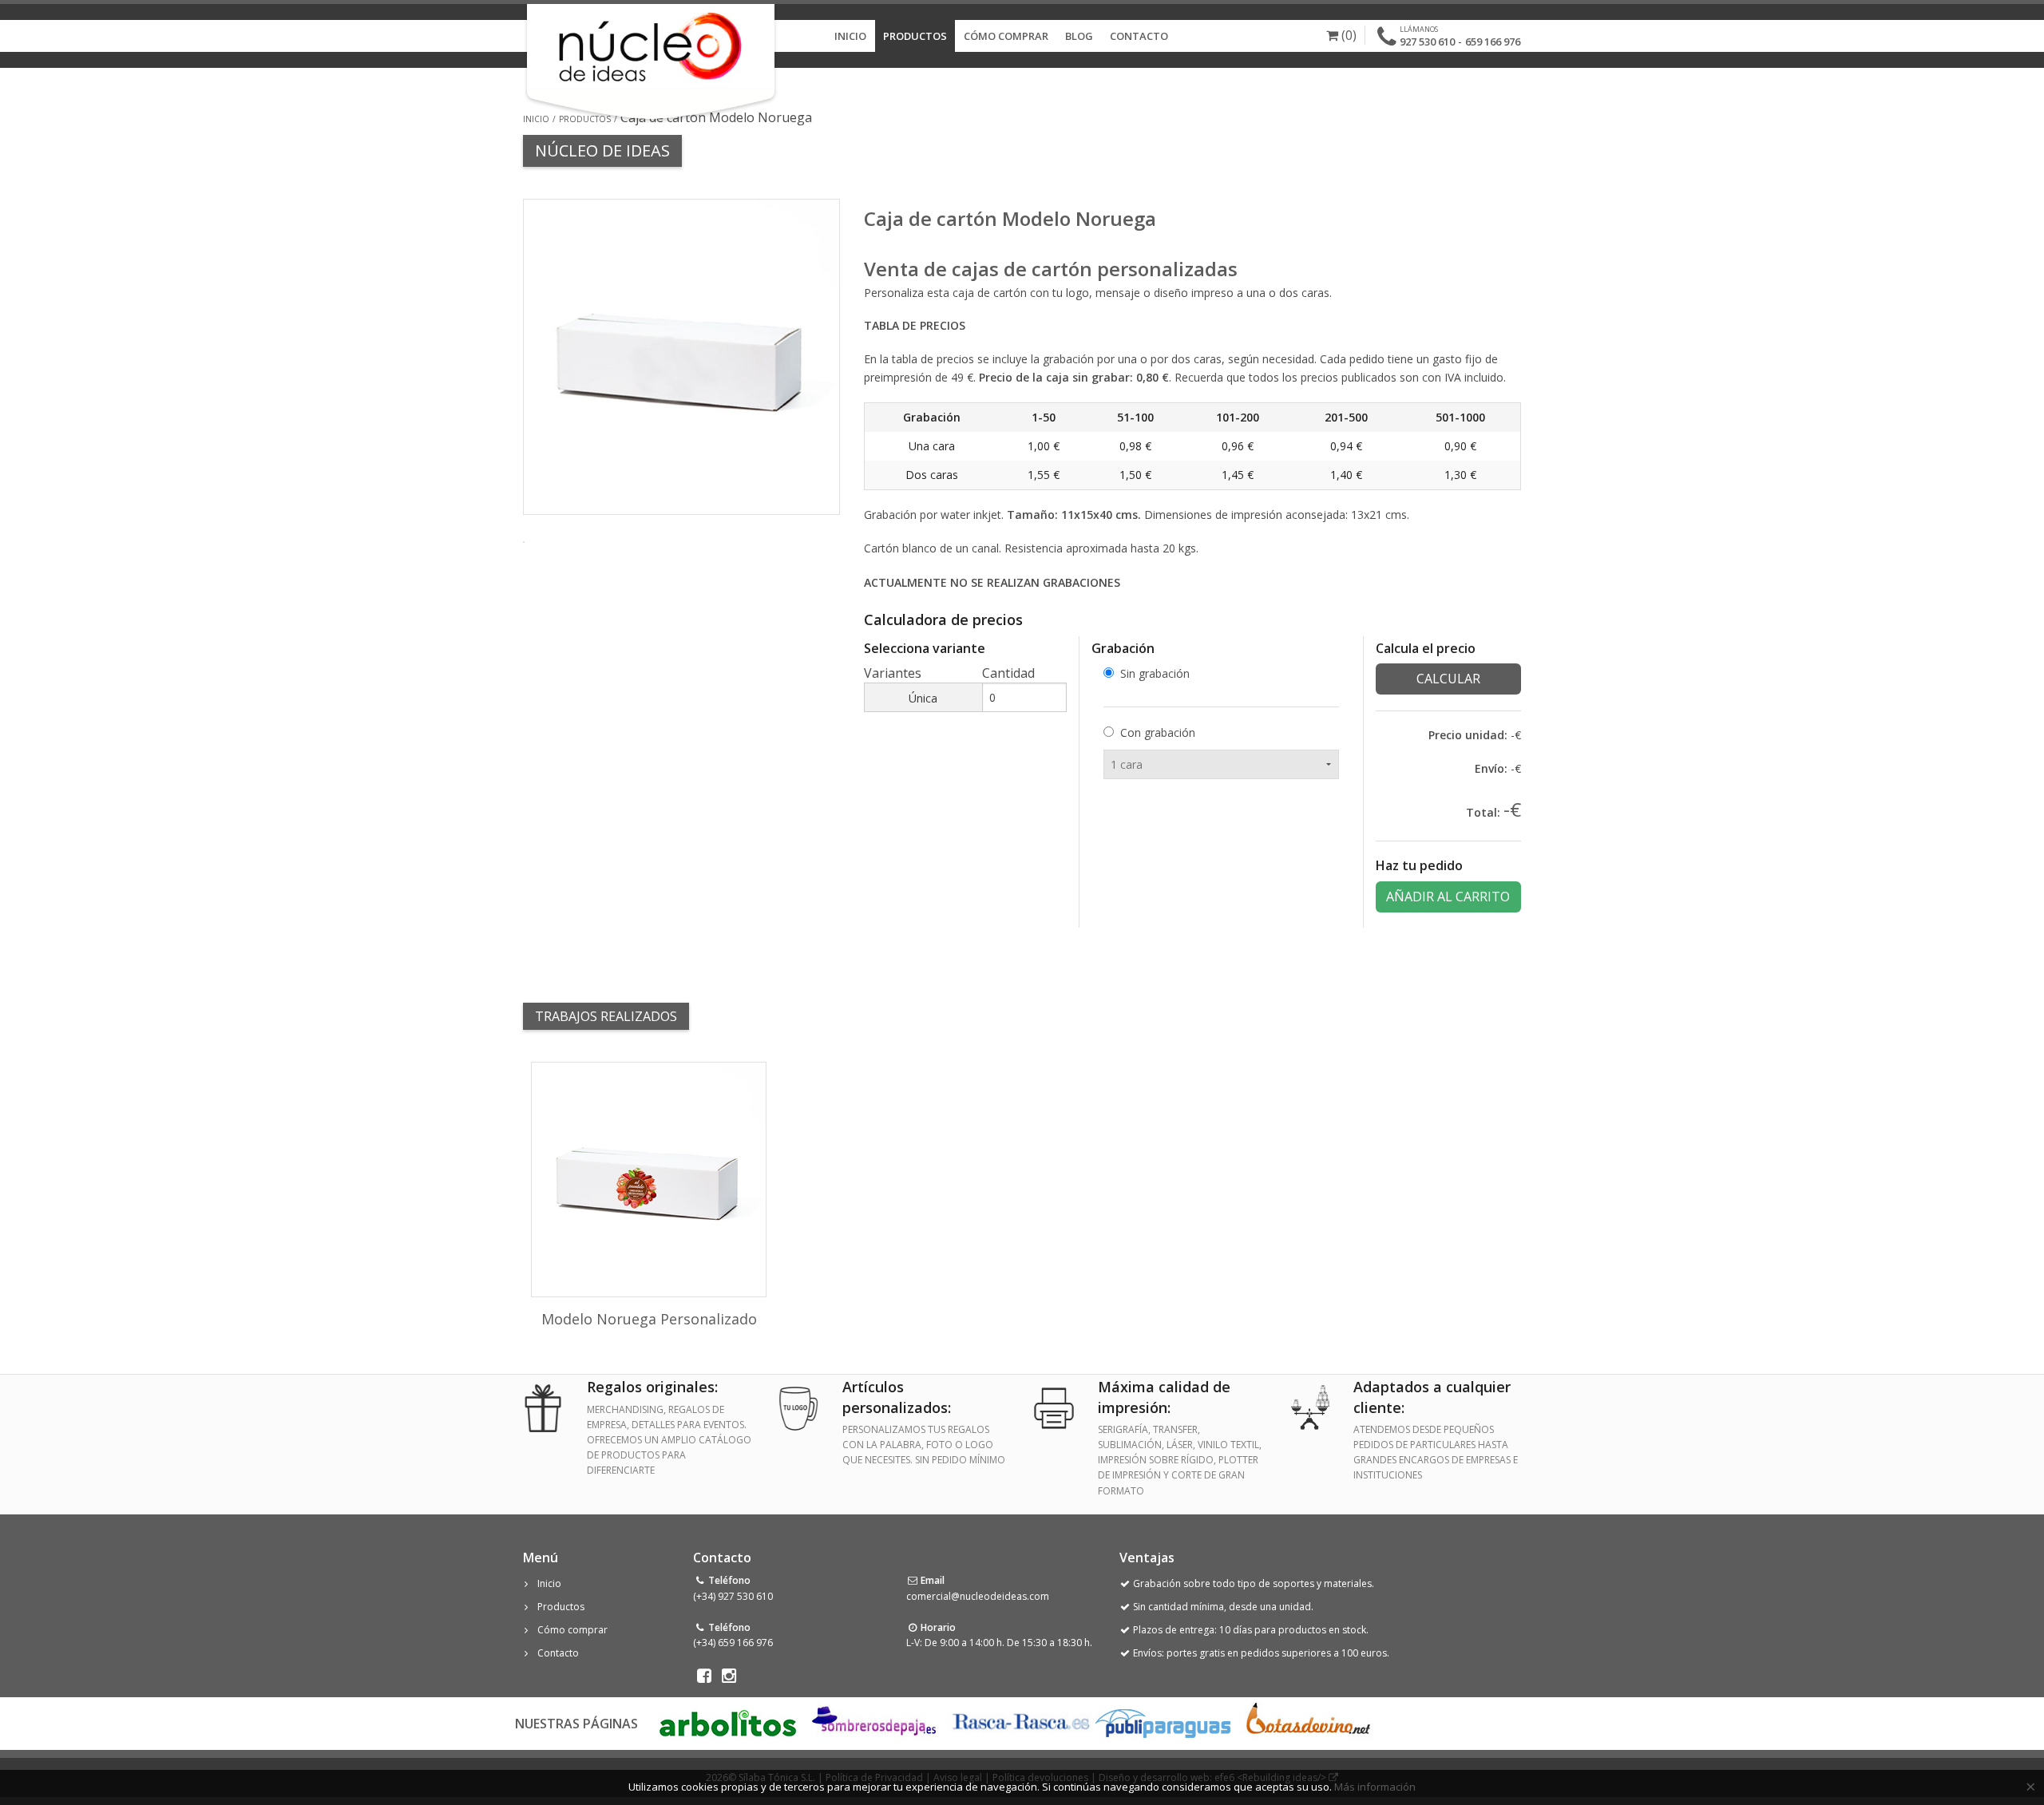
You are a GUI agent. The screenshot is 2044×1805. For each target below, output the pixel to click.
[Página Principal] (650, 47)
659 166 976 (1493, 42)
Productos (915, 36)
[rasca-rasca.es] (1022, 1722)
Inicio (850, 36)
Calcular (1448, 679)
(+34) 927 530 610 (733, 1596)
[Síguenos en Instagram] (729, 1676)
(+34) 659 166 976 (733, 1643)
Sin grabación (1155, 673)
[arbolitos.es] (728, 1722)
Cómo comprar (572, 1630)
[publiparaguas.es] (1163, 1722)
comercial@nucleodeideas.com (978, 1596)
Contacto (1139, 36)
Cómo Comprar (1006, 36)
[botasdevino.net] (1307, 1722)
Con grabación (1158, 732)
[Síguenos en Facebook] (704, 1676)
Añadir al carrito (1448, 897)
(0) (1347, 35)
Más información (1375, 1787)
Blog (1079, 36)
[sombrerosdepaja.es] (872, 1722)
